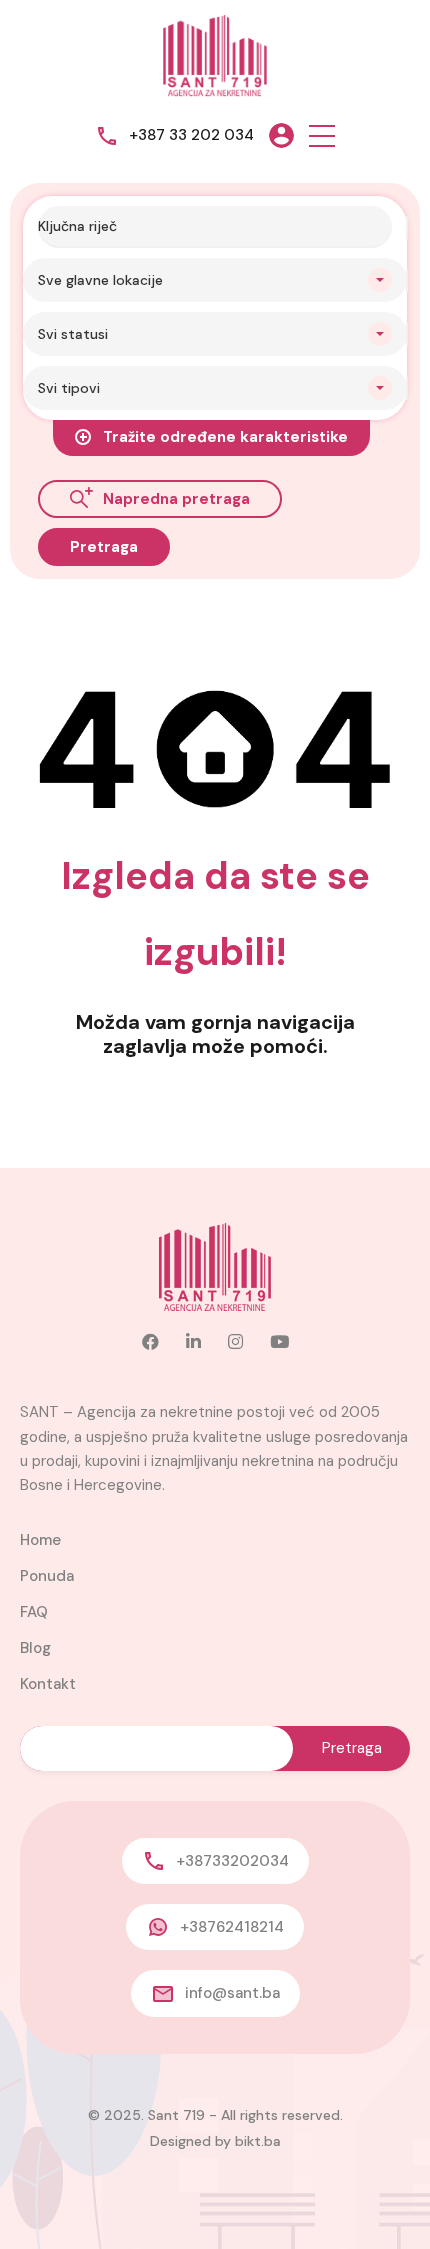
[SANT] (215, 55)
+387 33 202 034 (191, 135)
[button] (322, 135)
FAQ (34, 1612)
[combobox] (215, 280)
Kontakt (48, 1684)
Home (40, 1540)
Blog (35, 1648)
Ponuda (47, 1576)
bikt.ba (258, 2141)
